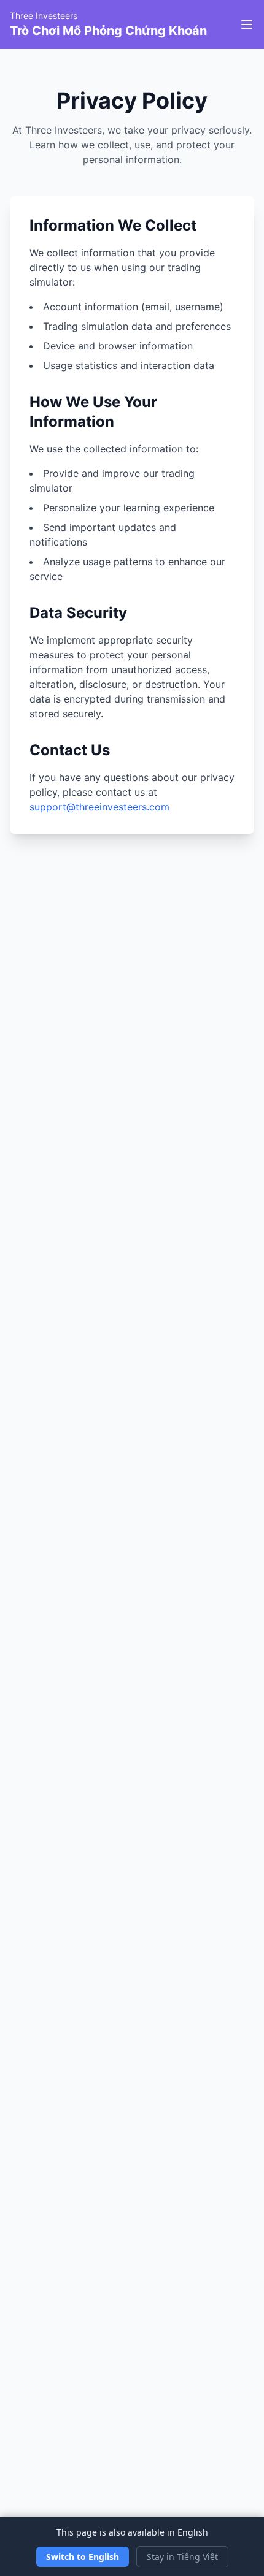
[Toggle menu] (247, 25)
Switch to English (83, 2557)
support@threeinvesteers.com (99, 807)
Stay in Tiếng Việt (182, 2557)
